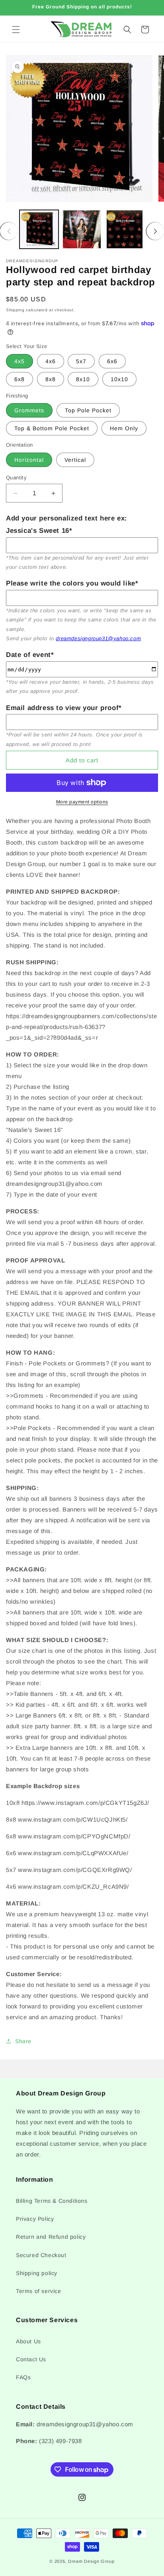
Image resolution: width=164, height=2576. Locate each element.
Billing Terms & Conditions (52, 2201)
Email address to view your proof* (64, 708)
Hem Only (124, 428)
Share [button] (23, 2041)
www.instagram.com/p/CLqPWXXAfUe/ (73, 1853)
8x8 (51, 379)
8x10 (83, 379)
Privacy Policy (35, 2219)
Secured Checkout (41, 2255)
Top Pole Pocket (88, 410)
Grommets (29, 410)
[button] (16, 30)
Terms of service (39, 2291)
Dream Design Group (91, 2561)
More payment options (82, 802)
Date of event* (30, 655)
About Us (28, 2341)
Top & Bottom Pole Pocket (52, 428)
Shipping (15, 310)
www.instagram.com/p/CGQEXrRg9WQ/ (75, 1870)
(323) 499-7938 (60, 2441)
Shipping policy (37, 2273)
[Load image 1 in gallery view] (39, 230)
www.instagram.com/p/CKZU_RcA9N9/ (73, 1886)
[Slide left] (9, 231)
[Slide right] (155, 231)
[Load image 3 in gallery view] (125, 230)
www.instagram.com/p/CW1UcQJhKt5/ (73, 1819)
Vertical (75, 460)
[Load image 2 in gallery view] (82, 230)
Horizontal (29, 460)
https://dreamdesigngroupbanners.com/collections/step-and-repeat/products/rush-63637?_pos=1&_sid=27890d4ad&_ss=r (82, 1027)
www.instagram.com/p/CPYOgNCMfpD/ (74, 1836)
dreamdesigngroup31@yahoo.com (98, 638)
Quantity (16, 478)
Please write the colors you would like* (72, 583)
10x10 (119, 379)
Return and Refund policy (51, 2237)
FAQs (23, 2377)
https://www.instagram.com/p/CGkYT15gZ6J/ (85, 1803)
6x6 (112, 361)
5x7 (81, 361)
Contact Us (31, 2359)
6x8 (20, 379)
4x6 (51, 361)
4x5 (20, 361)
